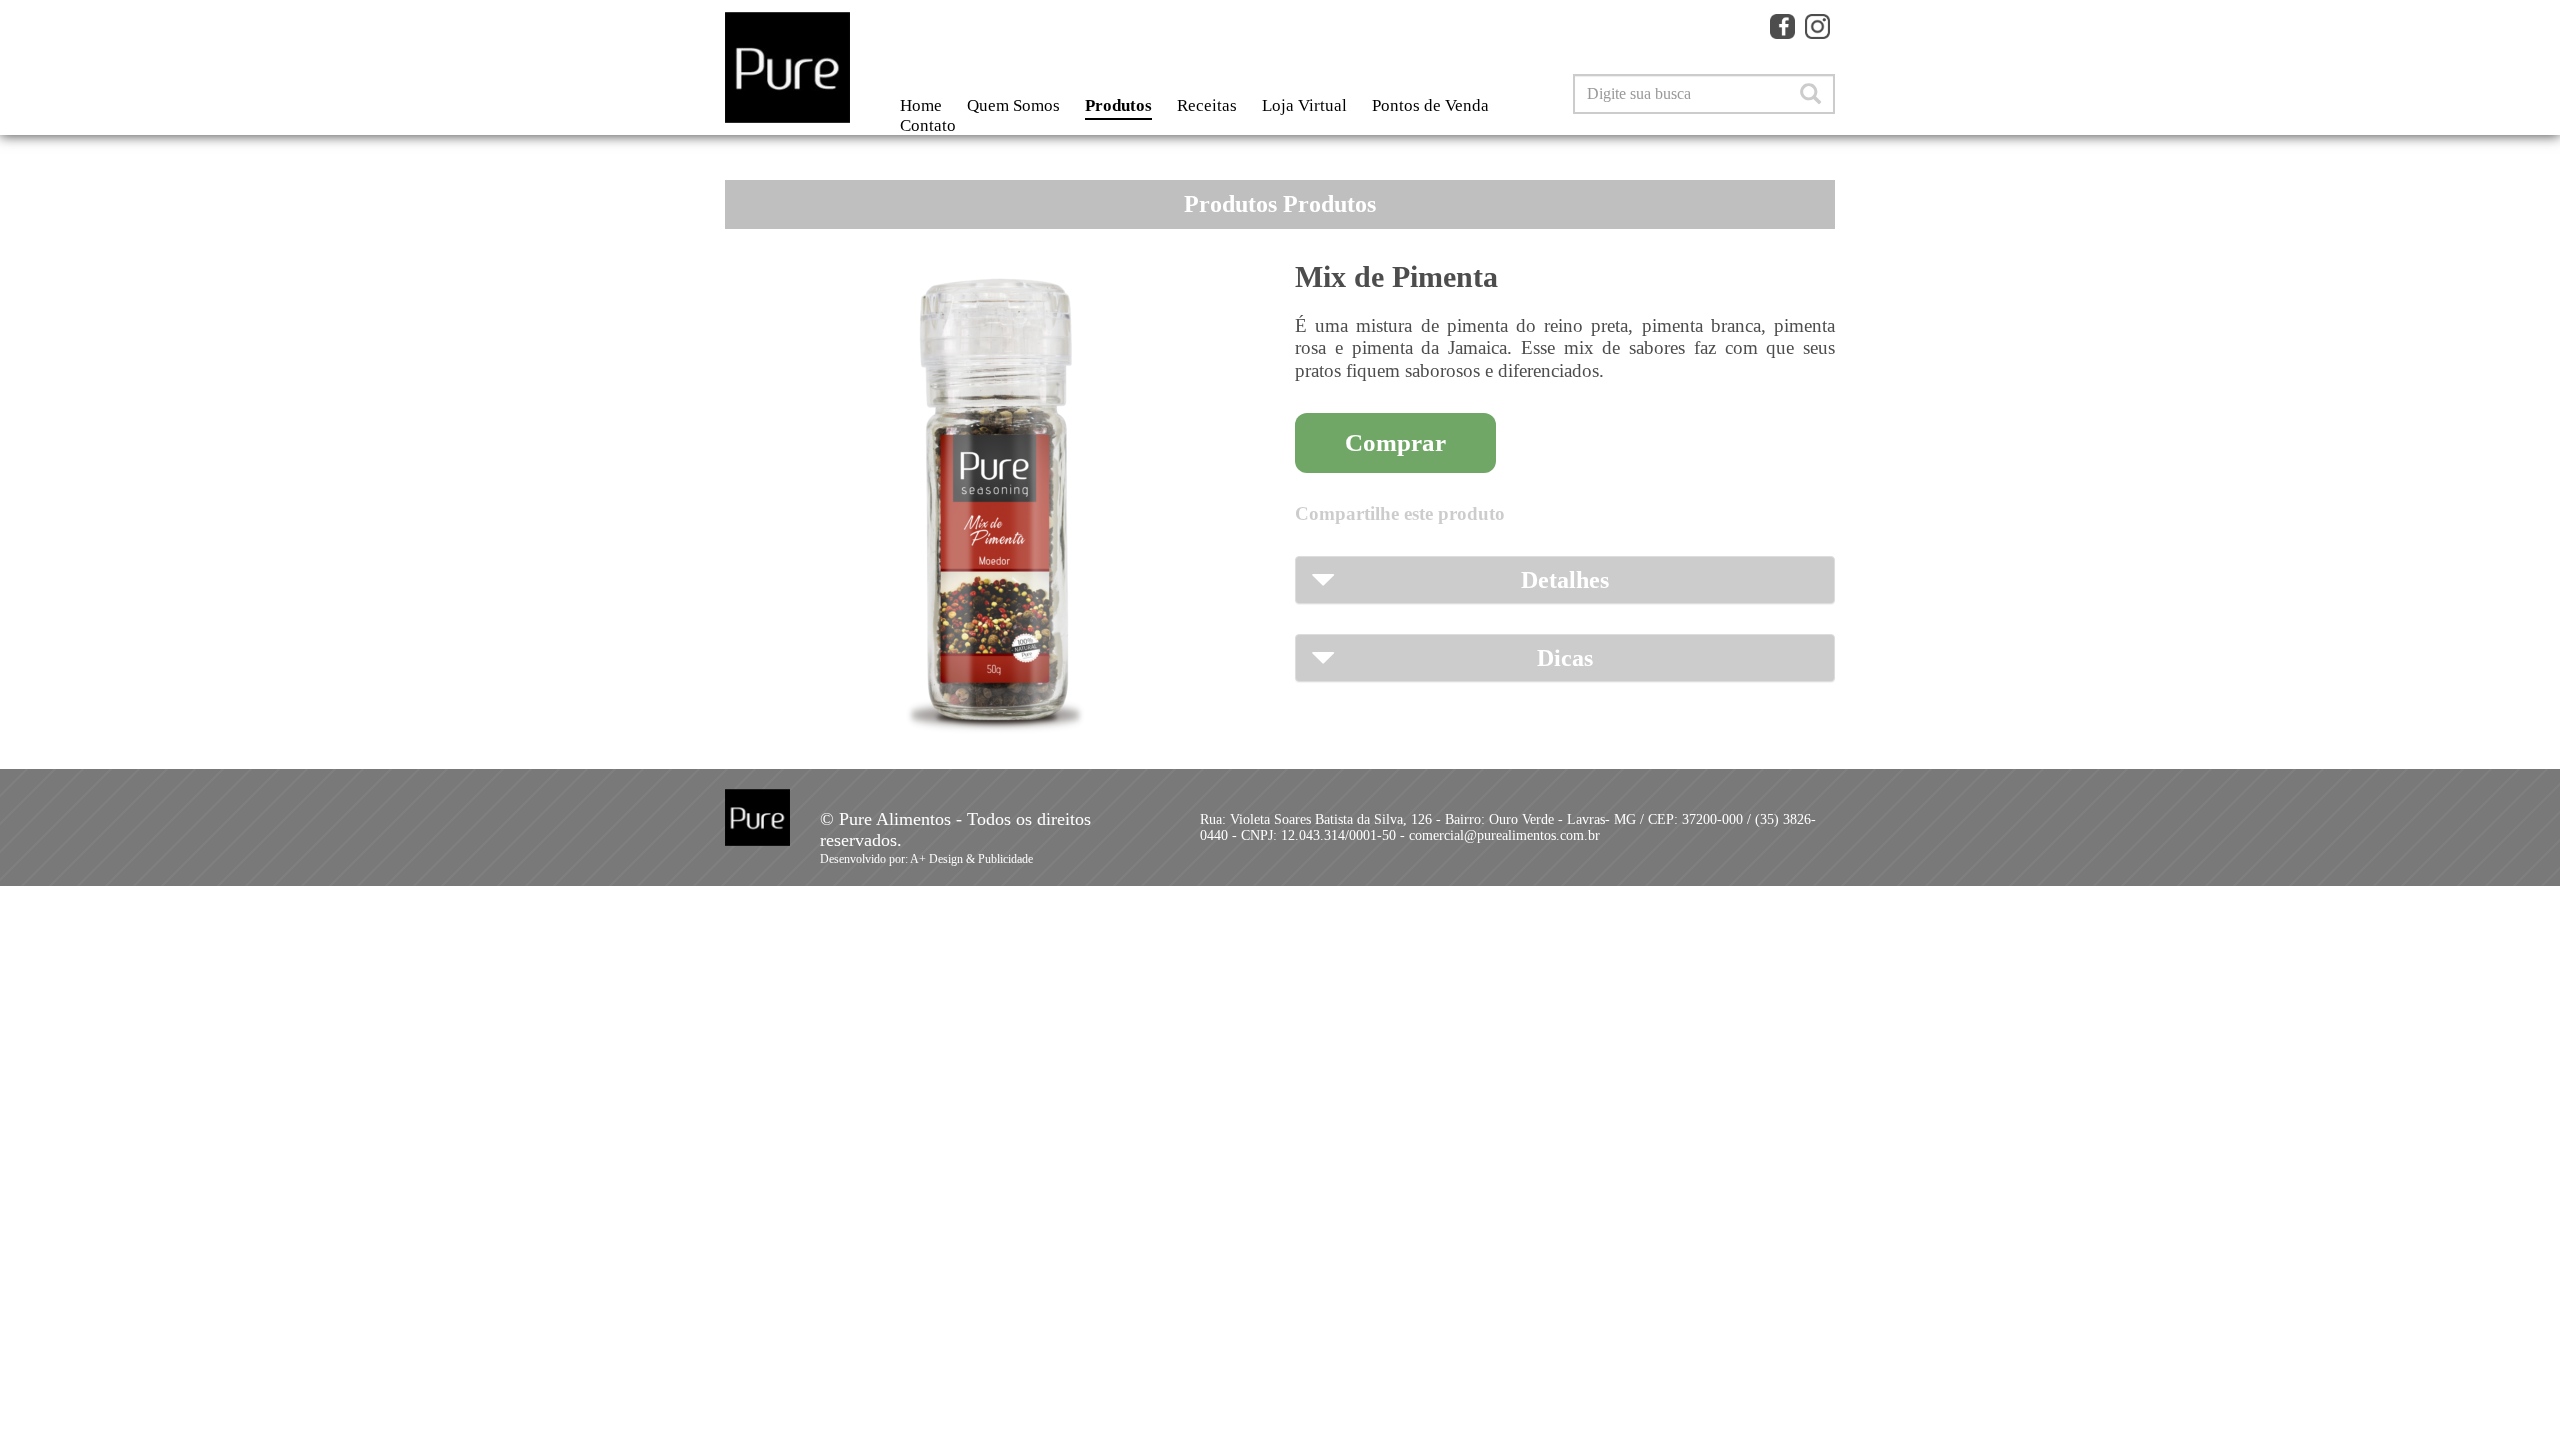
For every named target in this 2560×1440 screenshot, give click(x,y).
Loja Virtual (1304, 105)
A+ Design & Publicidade (971, 859)
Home (921, 105)
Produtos (1118, 105)
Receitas (1207, 105)
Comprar (1395, 442)
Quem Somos (1013, 105)
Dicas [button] (1565, 658)
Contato (928, 125)
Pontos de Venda (1430, 105)
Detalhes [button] (1565, 580)
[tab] (1565, 580)
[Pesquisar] (1810, 94)
